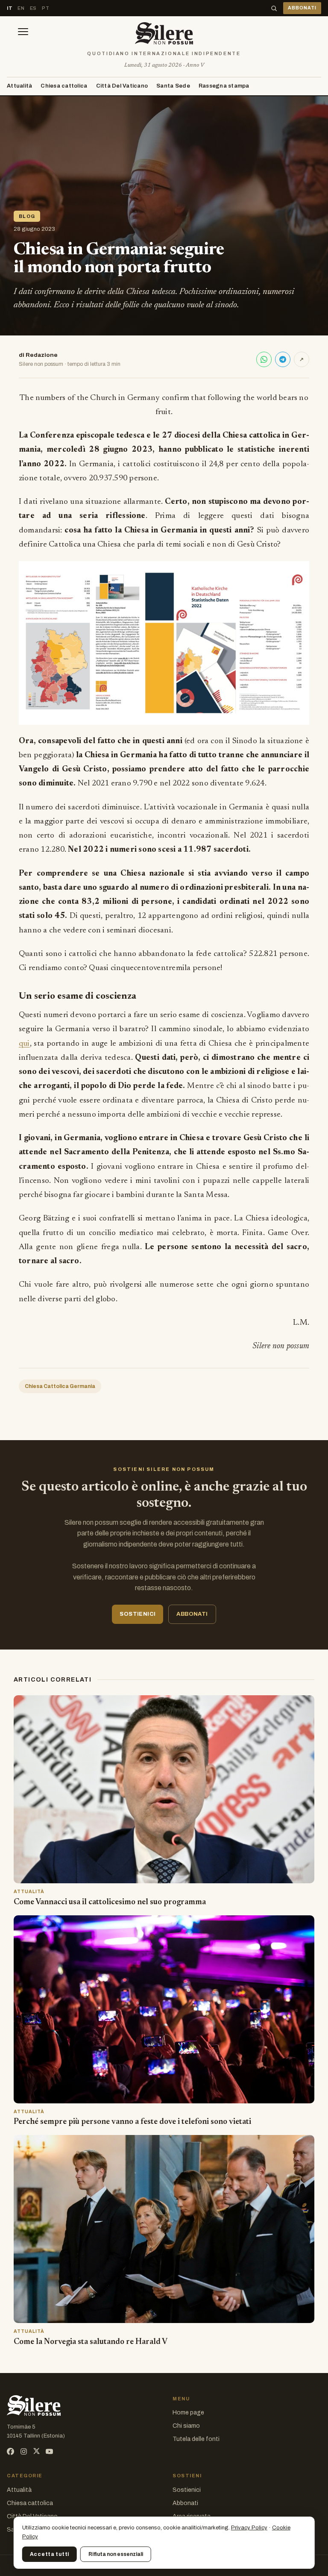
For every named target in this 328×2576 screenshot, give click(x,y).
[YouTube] (49, 2451)
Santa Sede (173, 86)
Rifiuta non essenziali (116, 2554)
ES (33, 8)
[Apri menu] (23, 33)
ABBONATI (302, 8)
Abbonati (185, 2503)
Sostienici (187, 2490)
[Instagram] (24, 2451)
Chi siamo (186, 2426)
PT (45, 8)
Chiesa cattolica (64, 86)
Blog (27, 216)
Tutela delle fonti (196, 2439)
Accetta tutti (50, 2554)
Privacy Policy (249, 2528)
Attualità (19, 86)
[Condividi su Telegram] (283, 359)
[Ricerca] (274, 8)
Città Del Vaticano (122, 86)
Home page (188, 2413)
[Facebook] (10, 2451)
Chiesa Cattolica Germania (60, 1386)
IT (10, 8)
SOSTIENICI (138, 1614)
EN (21, 8)
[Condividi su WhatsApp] (264, 359)
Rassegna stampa (224, 86)
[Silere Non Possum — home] (164, 33)
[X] (37, 2451)
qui (24, 1044)
